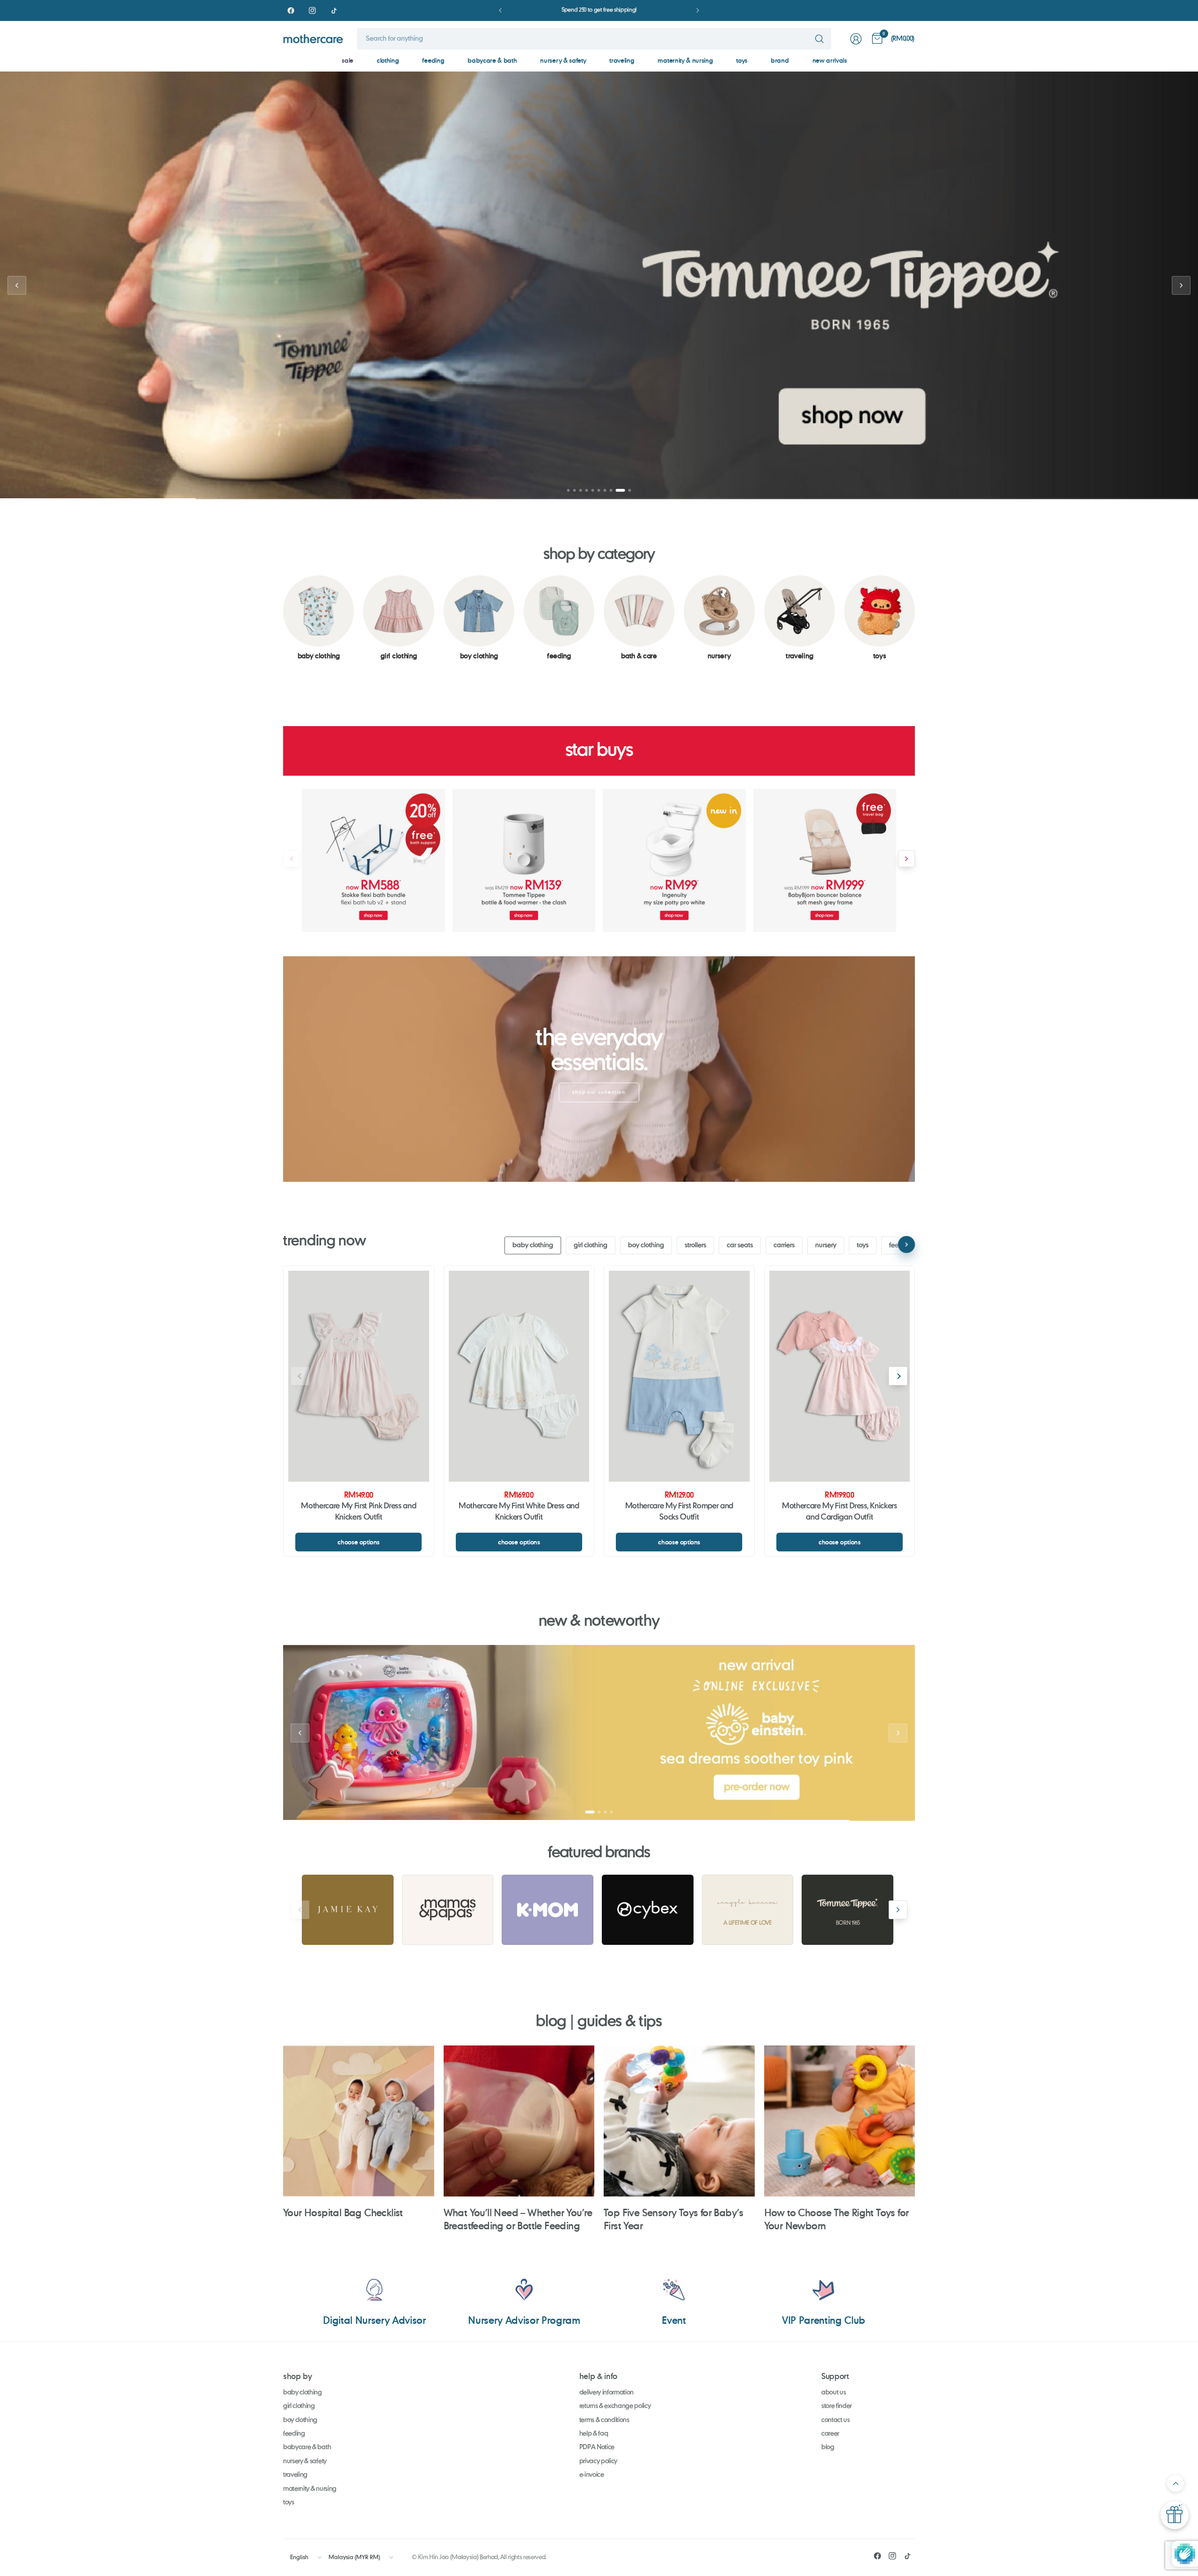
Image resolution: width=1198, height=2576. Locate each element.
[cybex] (648, 1910)
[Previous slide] (17, 285)
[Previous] (283, 618)
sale (347, 60)
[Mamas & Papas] (448, 1910)
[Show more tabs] (906, 1244)
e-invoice (592, 2475)
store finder (836, 2406)
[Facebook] (291, 10)
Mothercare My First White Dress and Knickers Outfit (519, 1512)
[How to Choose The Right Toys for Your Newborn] (840, 2121)
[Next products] (906, 859)
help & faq (594, 2434)
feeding (433, 60)
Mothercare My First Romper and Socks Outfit (679, 1512)
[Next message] (698, 10)
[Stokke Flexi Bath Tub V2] (373, 860)
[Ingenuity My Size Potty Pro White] (674, 860)
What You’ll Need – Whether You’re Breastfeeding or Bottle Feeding (518, 2219)
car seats (740, 1245)
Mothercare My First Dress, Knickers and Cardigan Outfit (840, 1512)
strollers (695, 1245)
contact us (836, 2420)
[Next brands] (898, 1910)
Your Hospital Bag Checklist (343, 2212)
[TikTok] (334, 10)
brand (780, 60)
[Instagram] (312, 10)
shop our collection (599, 1092)
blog (828, 2447)
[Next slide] (1181, 285)
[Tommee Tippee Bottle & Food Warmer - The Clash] (524, 860)
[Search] (819, 39)
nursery (826, 1245)
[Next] (915, 618)
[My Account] (856, 39)
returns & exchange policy (615, 2406)
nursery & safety (563, 60)
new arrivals (830, 60)
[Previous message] (500, 10)
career (830, 2434)
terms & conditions (604, 2420)
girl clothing (591, 1245)
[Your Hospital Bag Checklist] (359, 2121)
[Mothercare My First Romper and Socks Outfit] (679, 1376)
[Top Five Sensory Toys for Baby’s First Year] (679, 2121)
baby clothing (533, 1245)
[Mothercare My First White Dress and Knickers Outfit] (519, 1376)
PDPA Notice (597, 2447)
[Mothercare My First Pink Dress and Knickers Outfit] (359, 1376)
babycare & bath (492, 60)
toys (742, 60)
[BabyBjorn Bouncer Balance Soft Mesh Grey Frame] (825, 860)
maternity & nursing (685, 60)
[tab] (572, 490)
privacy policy (599, 2461)
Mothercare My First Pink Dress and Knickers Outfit (358, 1512)
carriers (784, 1245)
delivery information (607, 2393)
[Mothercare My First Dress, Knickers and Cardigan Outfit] (840, 1376)
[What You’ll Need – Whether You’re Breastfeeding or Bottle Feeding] (519, 2121)
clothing (388, 60)
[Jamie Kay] (348, 1910)
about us (833, 2393)
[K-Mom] (548, 1910)
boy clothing (646, 1245)
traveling (622, 60)
